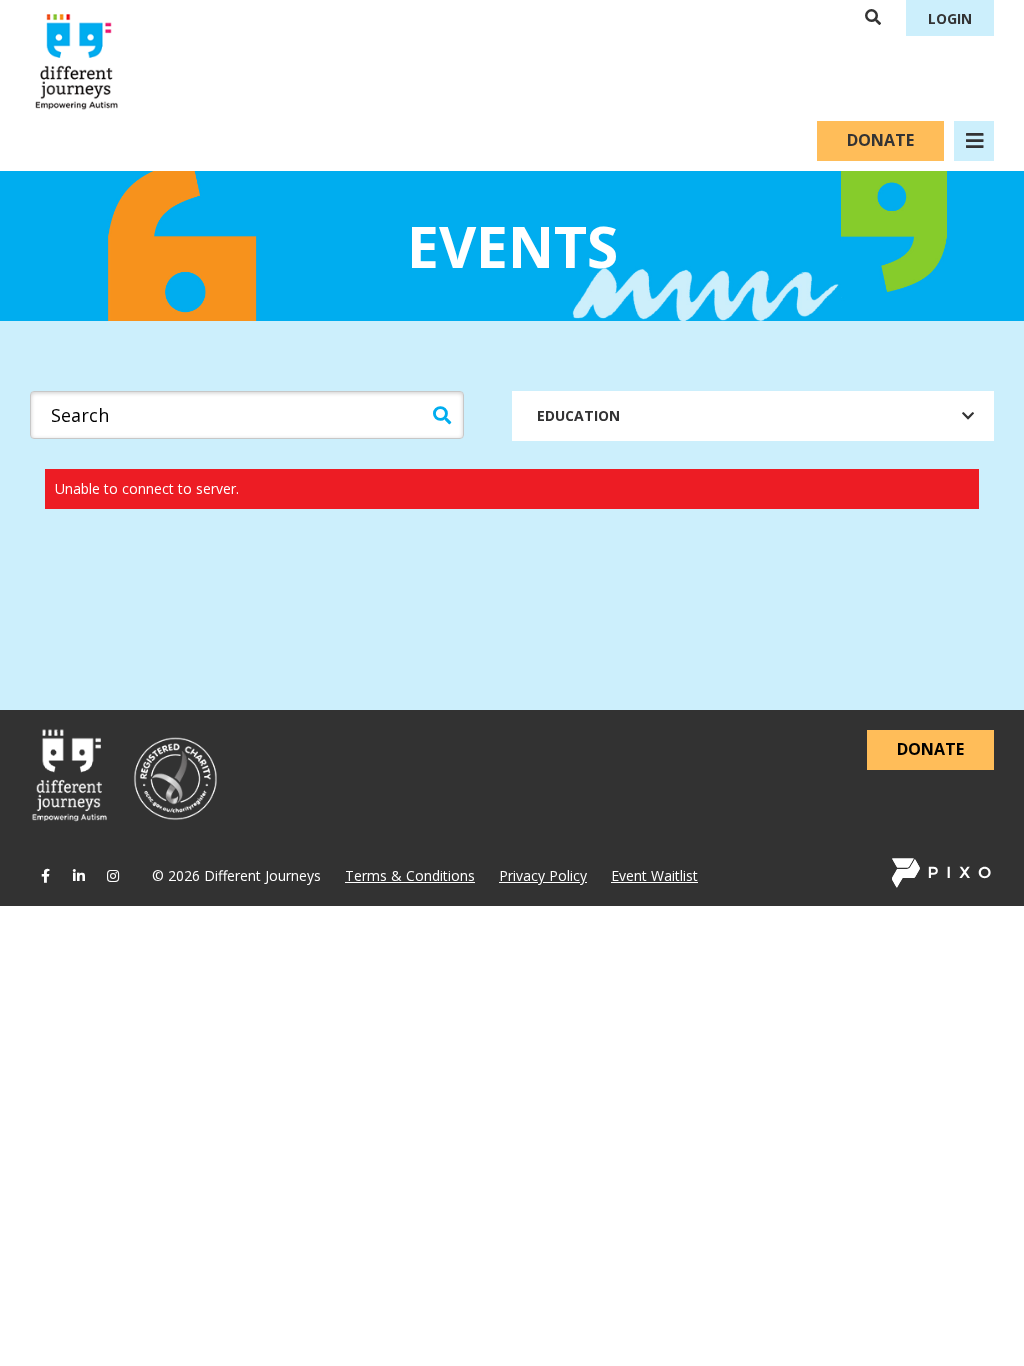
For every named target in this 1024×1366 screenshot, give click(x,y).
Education (578, 415)
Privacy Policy (543, 875)
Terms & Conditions (410, 875)
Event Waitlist (654, 875)
